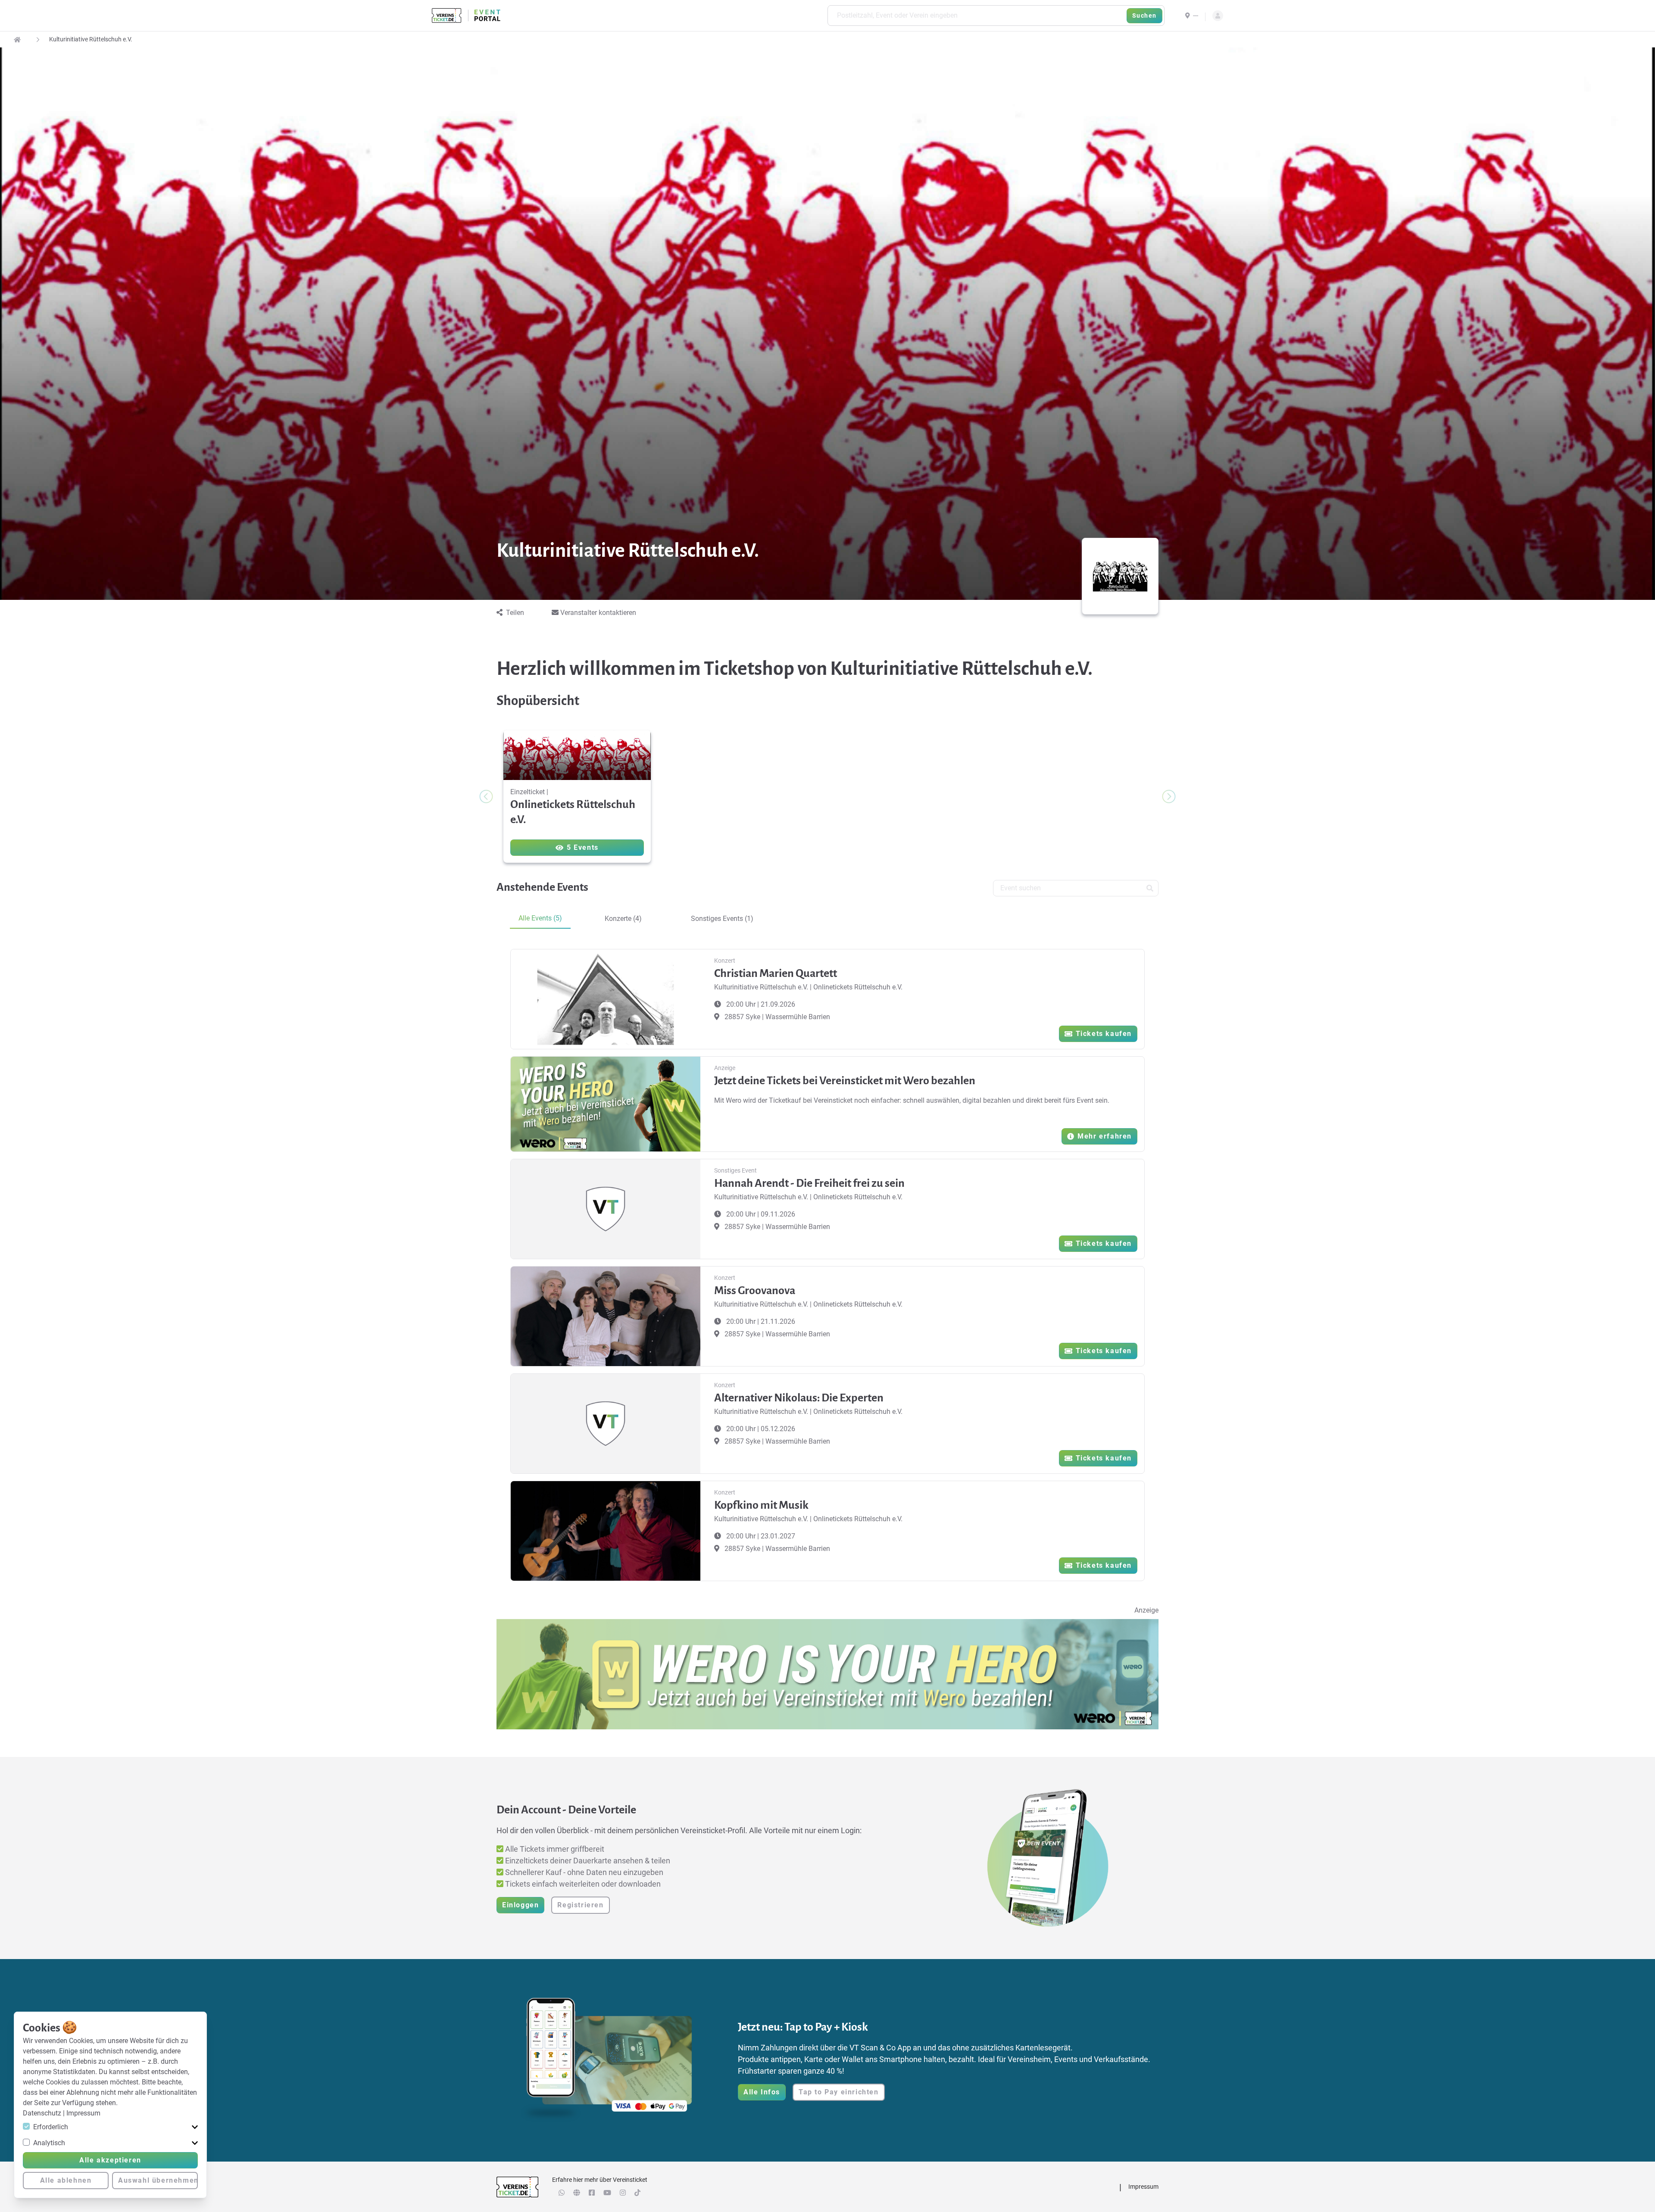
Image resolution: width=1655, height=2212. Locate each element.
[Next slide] (1169, 796)
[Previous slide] (486, 796)
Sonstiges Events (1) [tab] (722, 919)
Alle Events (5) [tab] (540, 918)
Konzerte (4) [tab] (623, 919)
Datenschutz (43, 2113)
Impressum (83, 2113)
